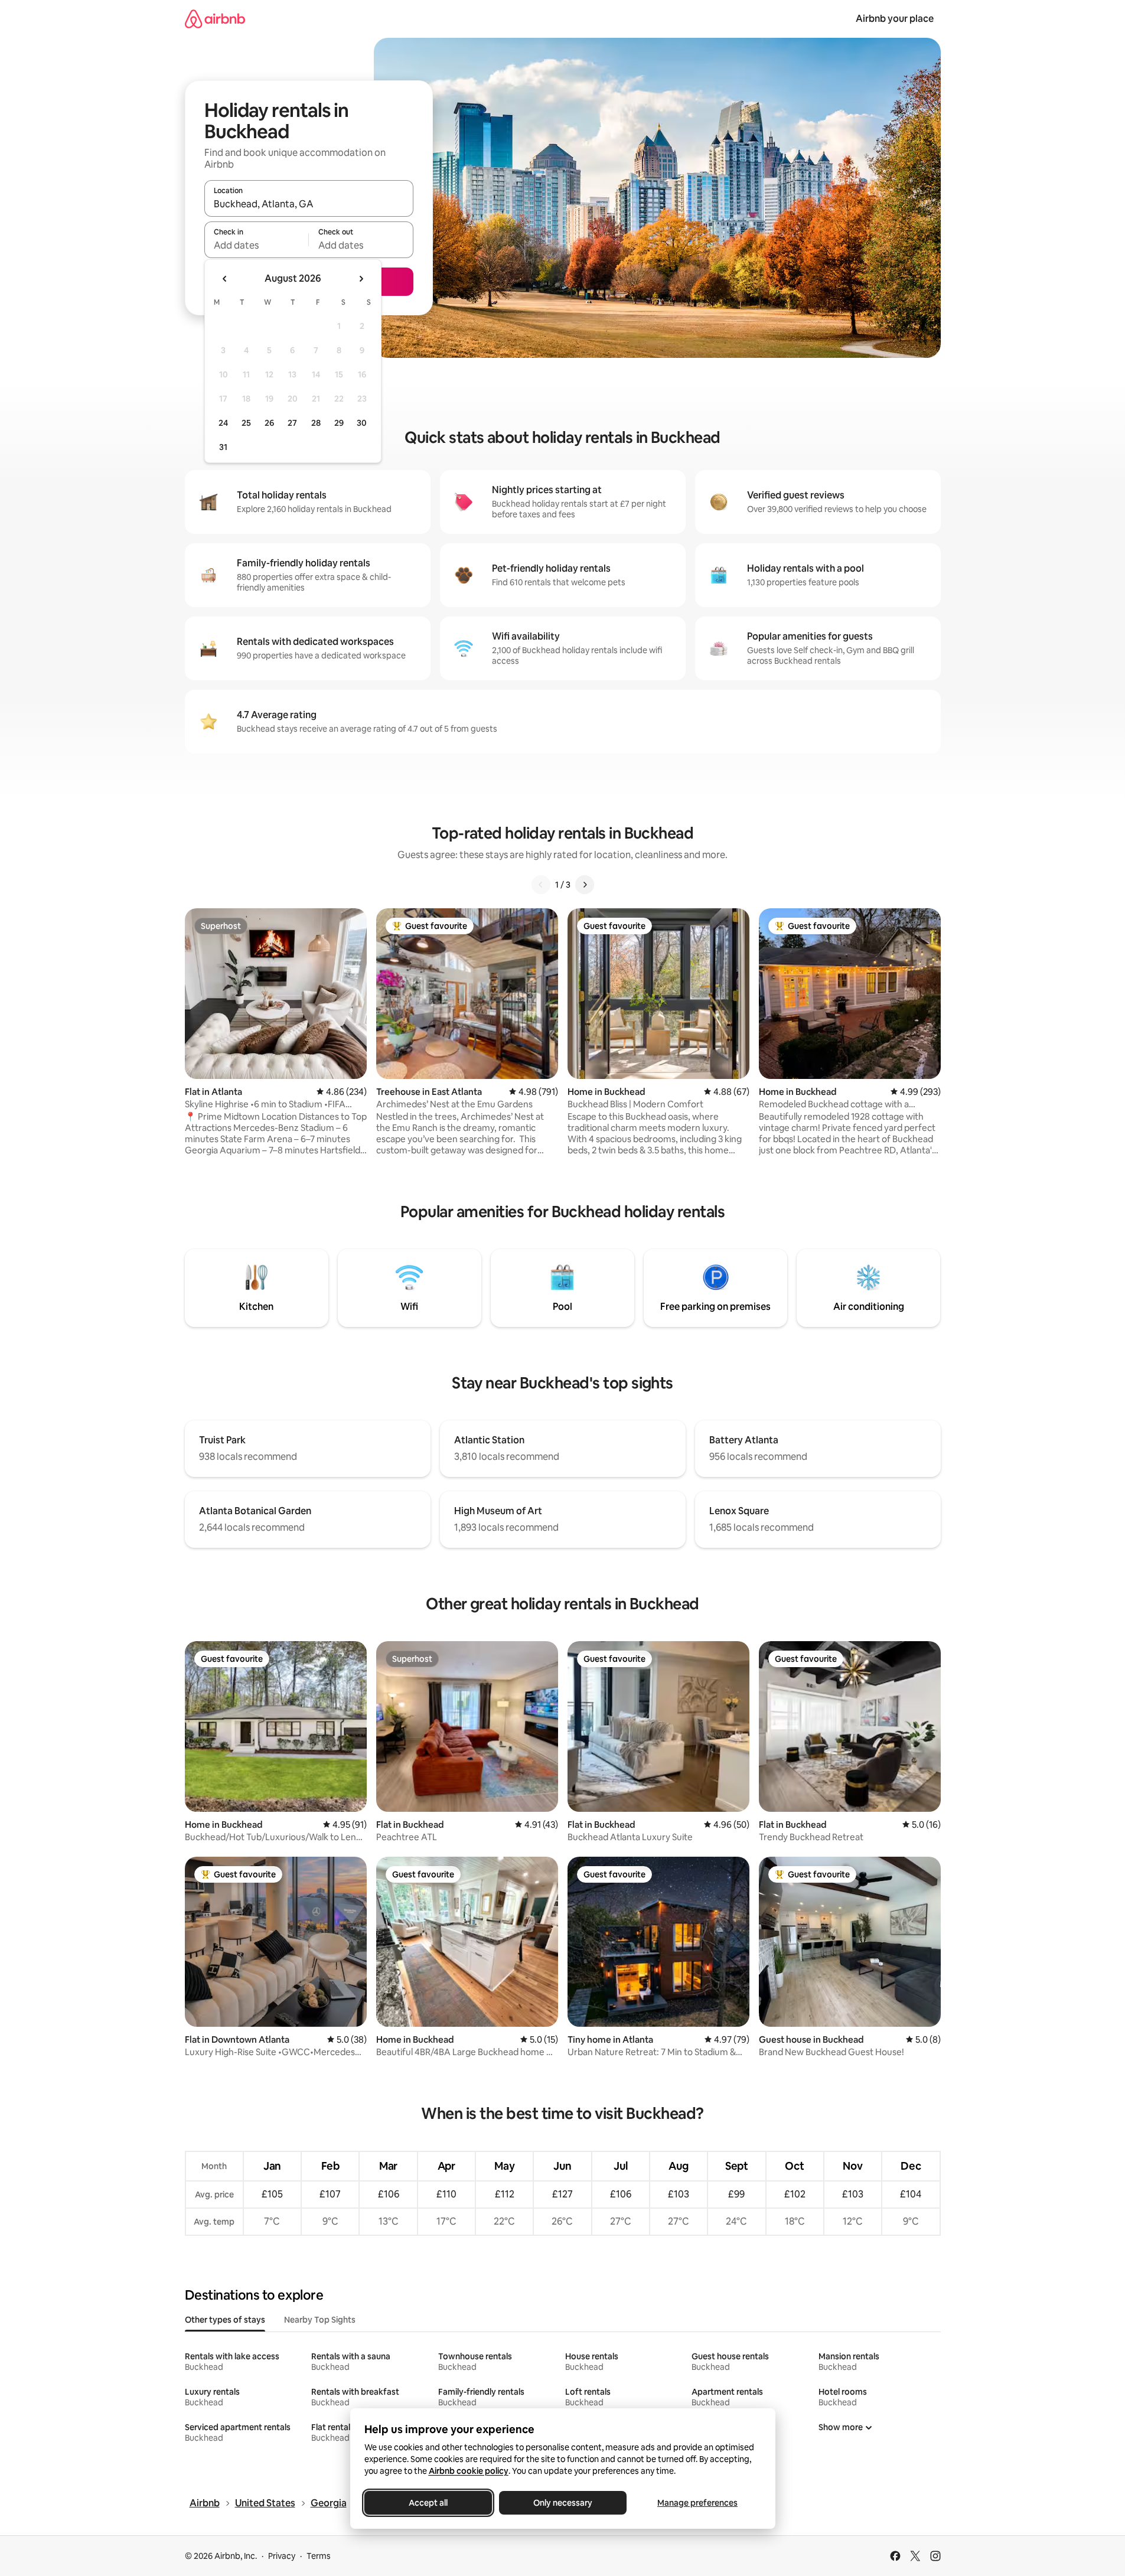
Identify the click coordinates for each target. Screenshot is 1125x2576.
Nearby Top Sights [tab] (320, 2320)
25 (246, 423)
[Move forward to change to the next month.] (361, 279)
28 (316, 423)
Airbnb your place (895, 19)
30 (362, 423)
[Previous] (541, 885)
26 (269, 423)
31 (223, 447)
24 (223, 423)
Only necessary (563, 2503)
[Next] (585, 885)
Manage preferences (697, 2503)
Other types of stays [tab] (225, 2320)
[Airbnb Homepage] (215, 19)
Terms (319, 2556)
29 (339, 423)
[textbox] (257, 245)
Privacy (282, 2556)
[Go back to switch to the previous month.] (225, 279)
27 (292, 423)
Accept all (428, 2503)
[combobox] (309, 204)
